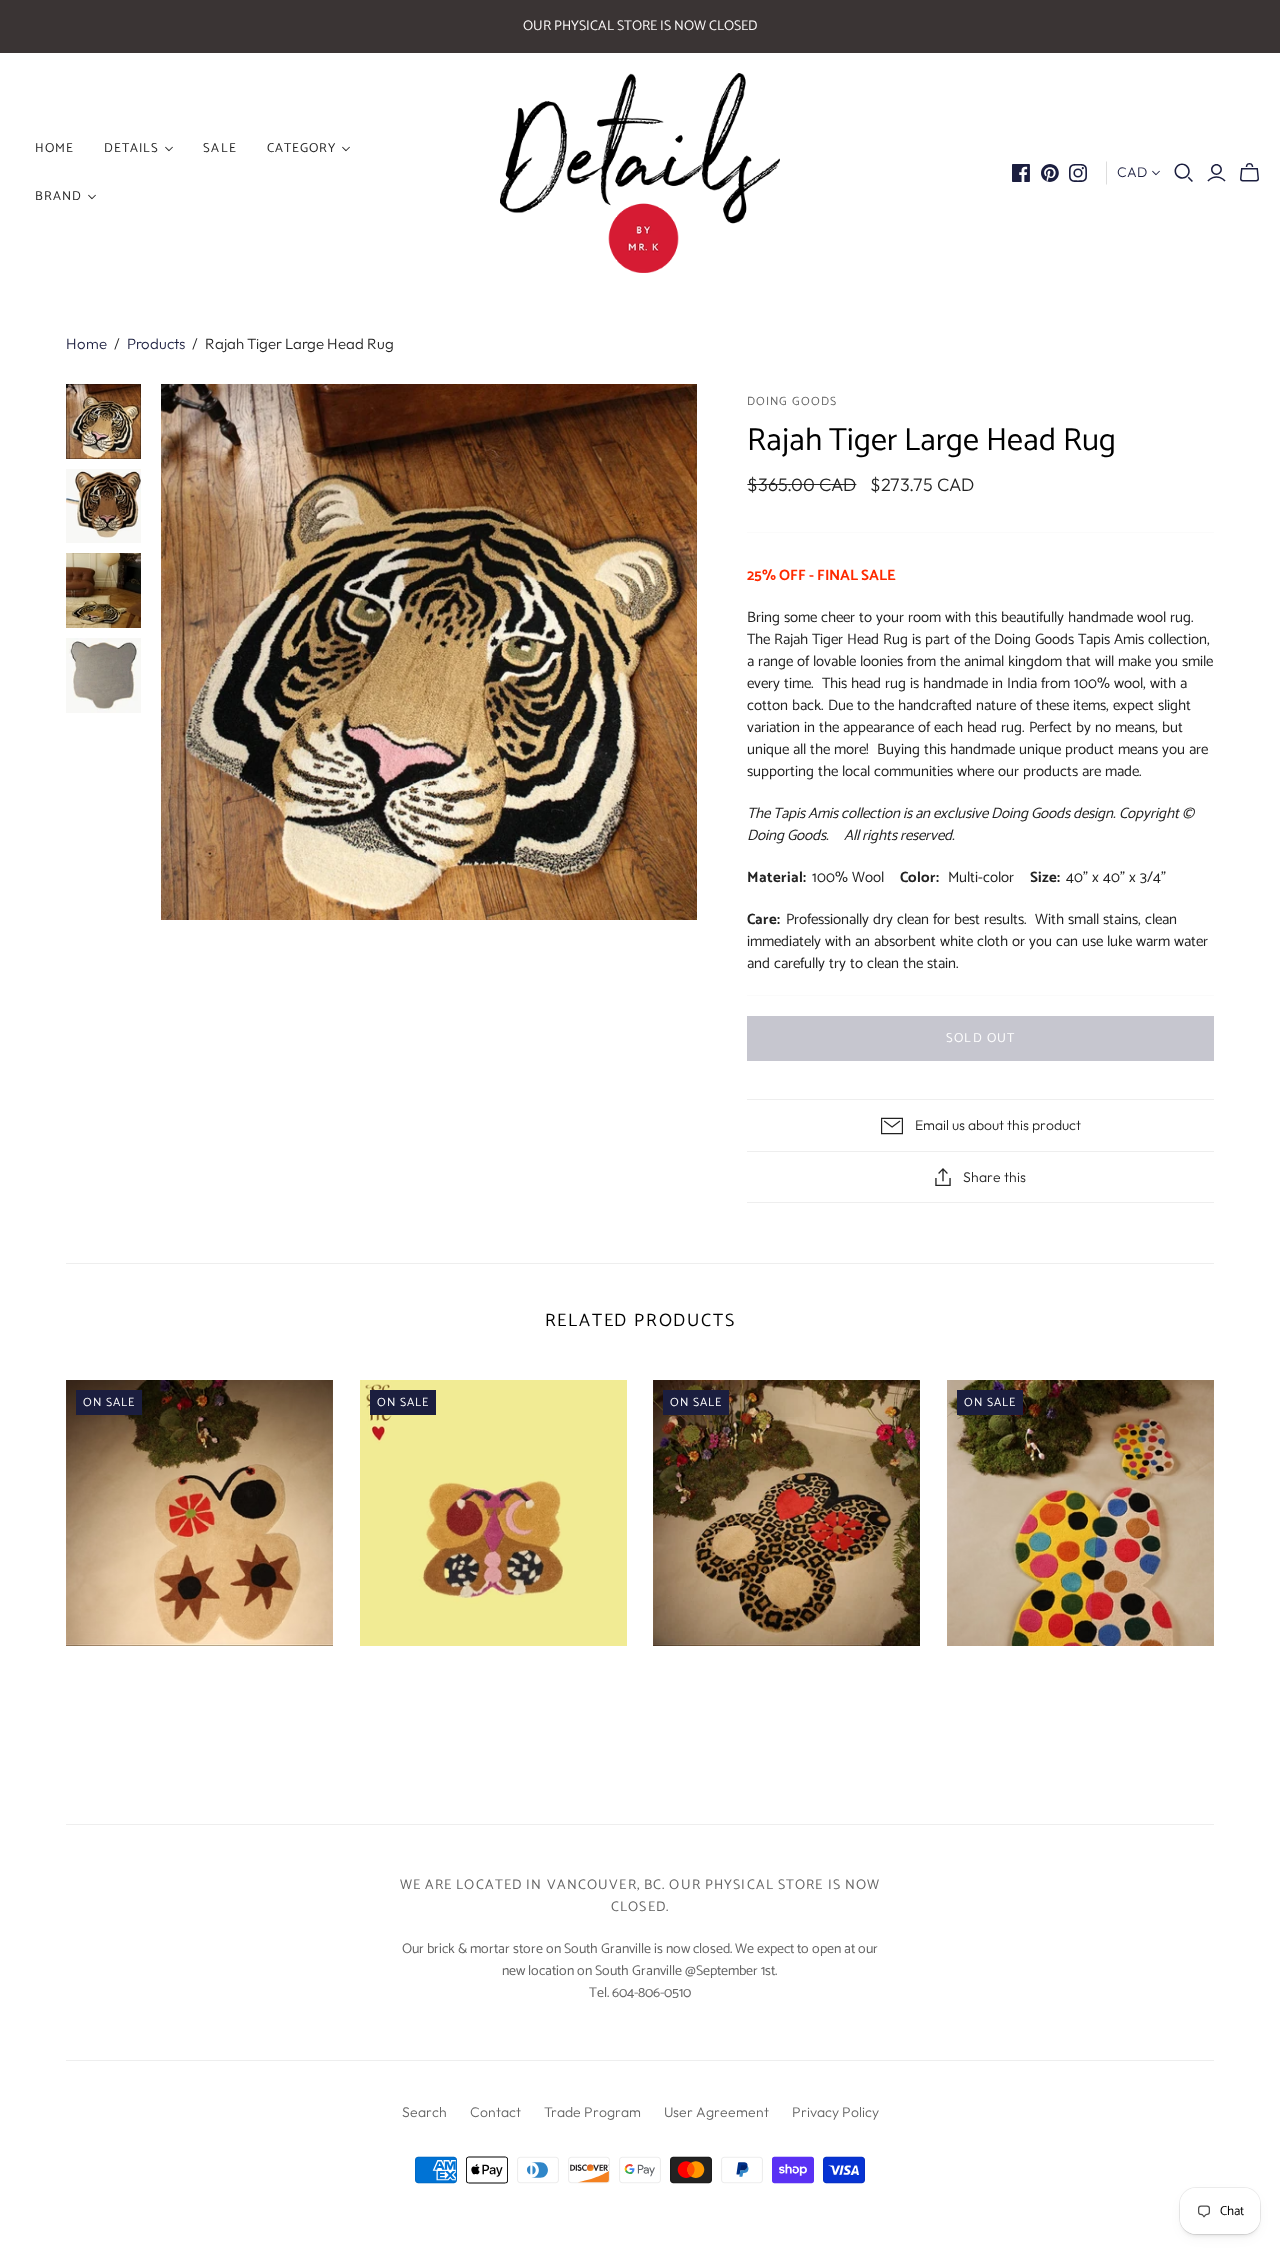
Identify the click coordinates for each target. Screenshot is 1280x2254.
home (54, 148)
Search (424, 2112)
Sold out (980, 1038)
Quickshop (130, 1681)
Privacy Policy (835, 2112)
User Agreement (716, 2112)
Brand (58, 196)
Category (301, 148)
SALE (219, 148)
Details (131, 148)
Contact (495, 2112)
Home (86, 343)
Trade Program (592, 2112)
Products (156, 343)
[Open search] (1184, 173)
